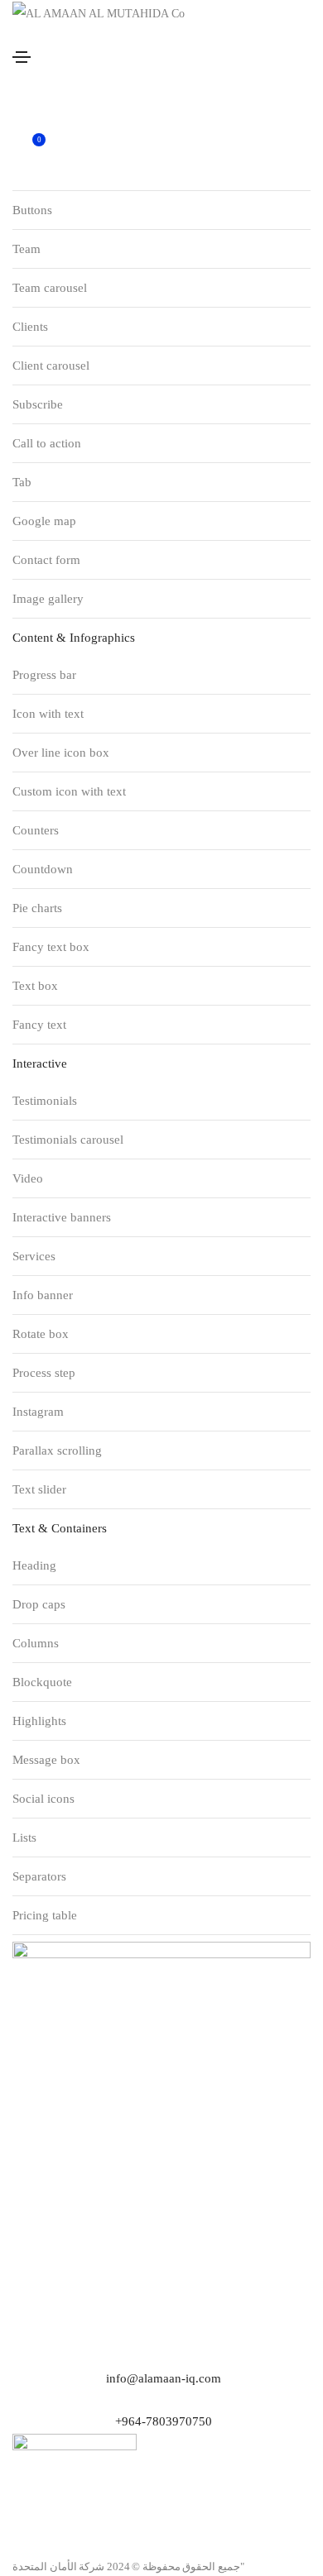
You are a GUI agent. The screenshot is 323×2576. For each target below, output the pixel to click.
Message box (46, 1760)
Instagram (38, 1412)
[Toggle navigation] (22, 57)
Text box (35, 986)
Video (28, 1178)
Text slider (39, 1489)
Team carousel (50, 288)
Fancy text (39, 1025)
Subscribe (38, 404)
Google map (44, 521)
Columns (36, 1643)
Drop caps (39, 1604)
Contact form (46, 560)
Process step (44, 1373)
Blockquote (42, 1682)
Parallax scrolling (57, 1450)
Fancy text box (51, 947)
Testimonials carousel (68, 1140)
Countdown (43, 869)
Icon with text (48, 714)
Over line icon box (61, 753)
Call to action (47, 443)
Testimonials (45, 1101)
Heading (34, 1565)
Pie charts (37, 908)
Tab (22, 482)
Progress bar (44, 675)
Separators (39, 1876)
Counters (36, 830)
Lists (24, 1838)
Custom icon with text (69, 791)
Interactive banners (62, 1217)
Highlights (39, 1721)
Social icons (43, 1799)
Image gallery (48, 599)
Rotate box (41, 1334)
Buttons (32, 210)
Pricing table (45, 1915)
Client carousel (51, 366)
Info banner (43, 1295)
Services (34, 1256)
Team (27, 249)
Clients (30, 327)
